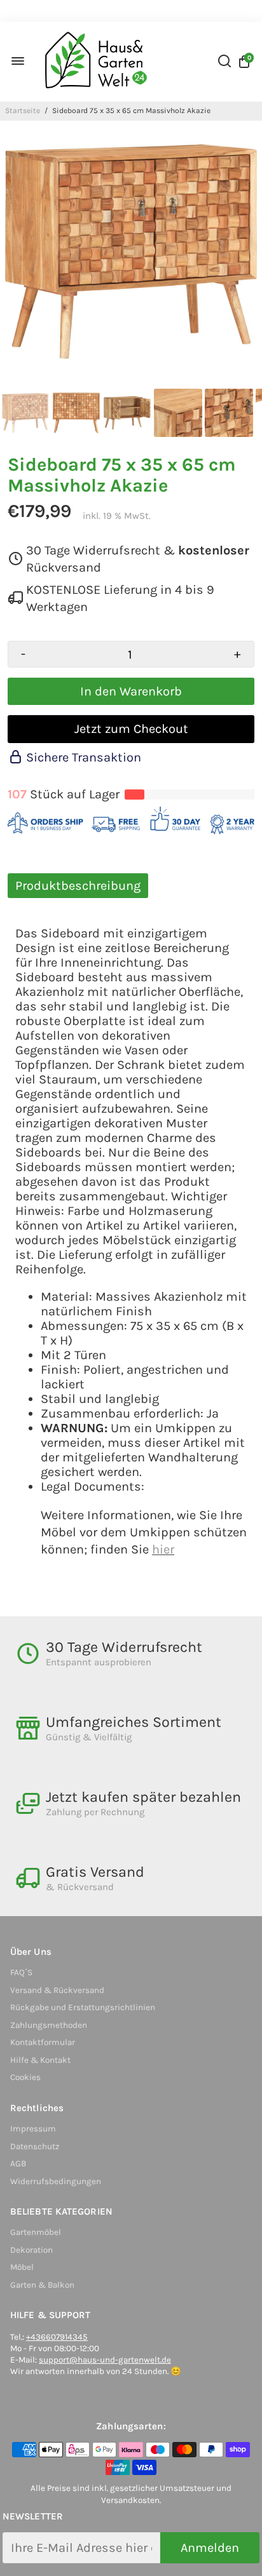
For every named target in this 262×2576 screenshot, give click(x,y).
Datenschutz (35, 2146)
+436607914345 (57, 2337)
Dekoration (31, 2250)
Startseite (23, 111)
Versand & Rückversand (57, 1990)
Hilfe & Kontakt (40, 2060)
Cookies (25, 2077)
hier (163, 1549)
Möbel (22, 2267)
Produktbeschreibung (78, 886)
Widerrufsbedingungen (56, 2181)
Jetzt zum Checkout (131, 729)
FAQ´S (21, 1972)
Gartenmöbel (36, 2232)
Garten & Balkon (42, 2285)
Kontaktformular (43, 2042)
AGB (18, 2163)
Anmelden (210, 2548)
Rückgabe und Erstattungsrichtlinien (83, 2007)
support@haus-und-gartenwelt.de (105, 2360)
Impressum (33, 2129)
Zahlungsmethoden (49, 2025)
